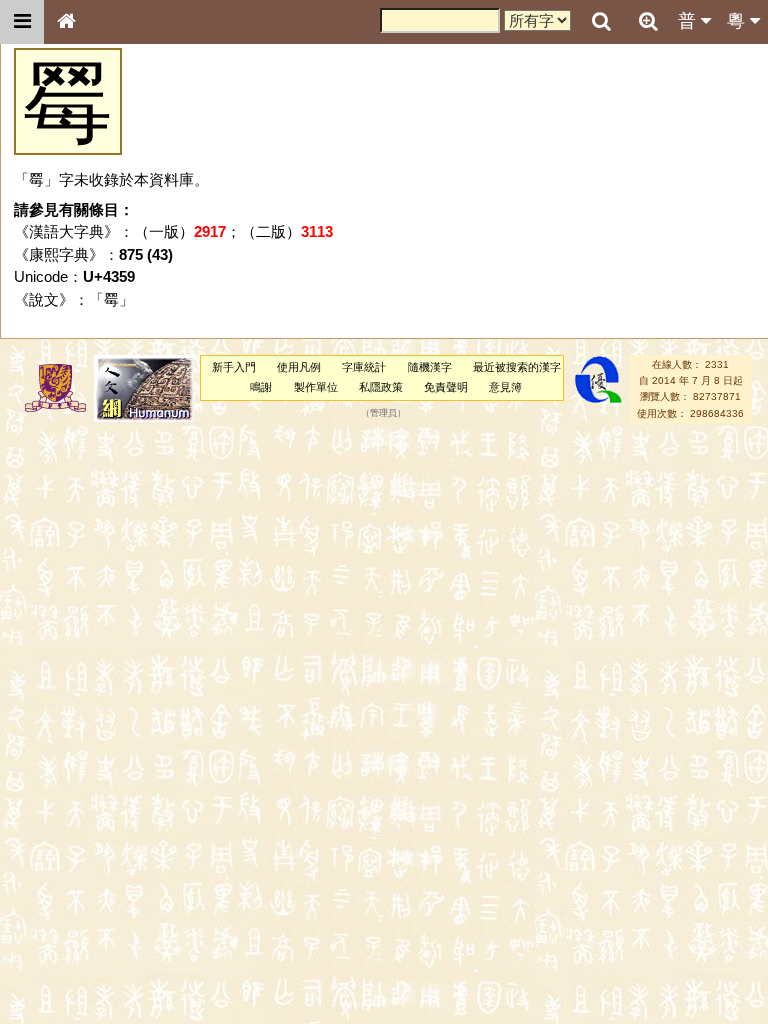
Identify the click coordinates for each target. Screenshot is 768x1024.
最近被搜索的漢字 (517, 367)
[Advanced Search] (648, 21)
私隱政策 (381, 387)
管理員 (383, 413)
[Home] (66, 22)
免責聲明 (446, 387)
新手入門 (234, 367)
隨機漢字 (430, 367)
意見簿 (505, 387)
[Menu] (22, 22)
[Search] (601, 22)
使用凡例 (299, 367)
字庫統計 (364, 367)
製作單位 (316, 387)
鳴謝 (261, 387)
